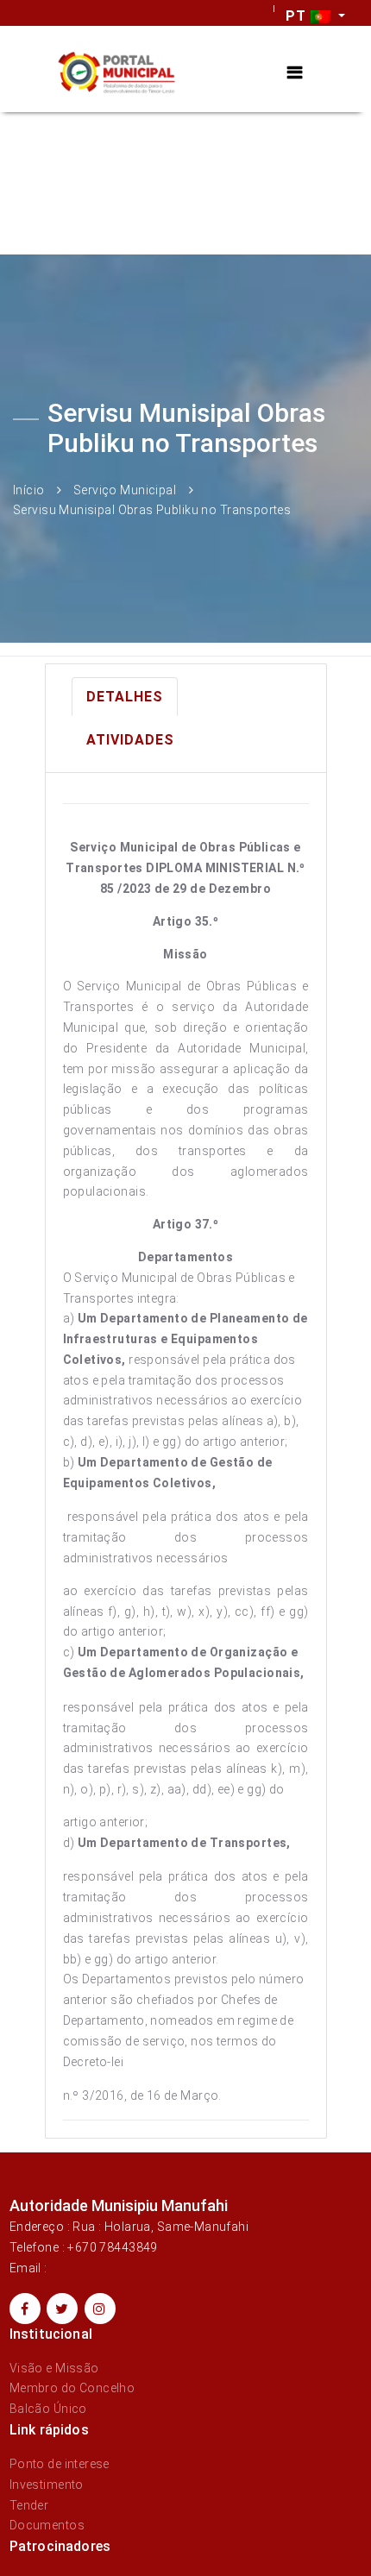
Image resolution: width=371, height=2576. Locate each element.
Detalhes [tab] (125, 697)
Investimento (47, 2485)
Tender (29, 2505)
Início (29, 489)
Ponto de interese (60, 2464)
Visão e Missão (54, 2368)
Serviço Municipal (125, 489)
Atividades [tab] (130, 740)
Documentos (47, 2525)
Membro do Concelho (72, 2388)
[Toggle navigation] (295, 73)
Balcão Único (48, 2409)
